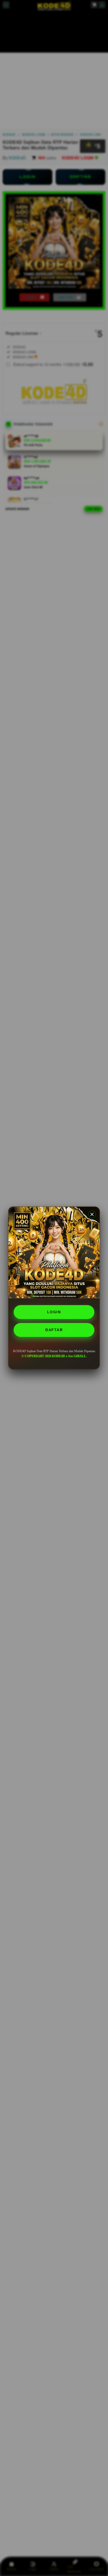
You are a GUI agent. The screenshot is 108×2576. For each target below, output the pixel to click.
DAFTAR (54, 1330)
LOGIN (54, 1312)
